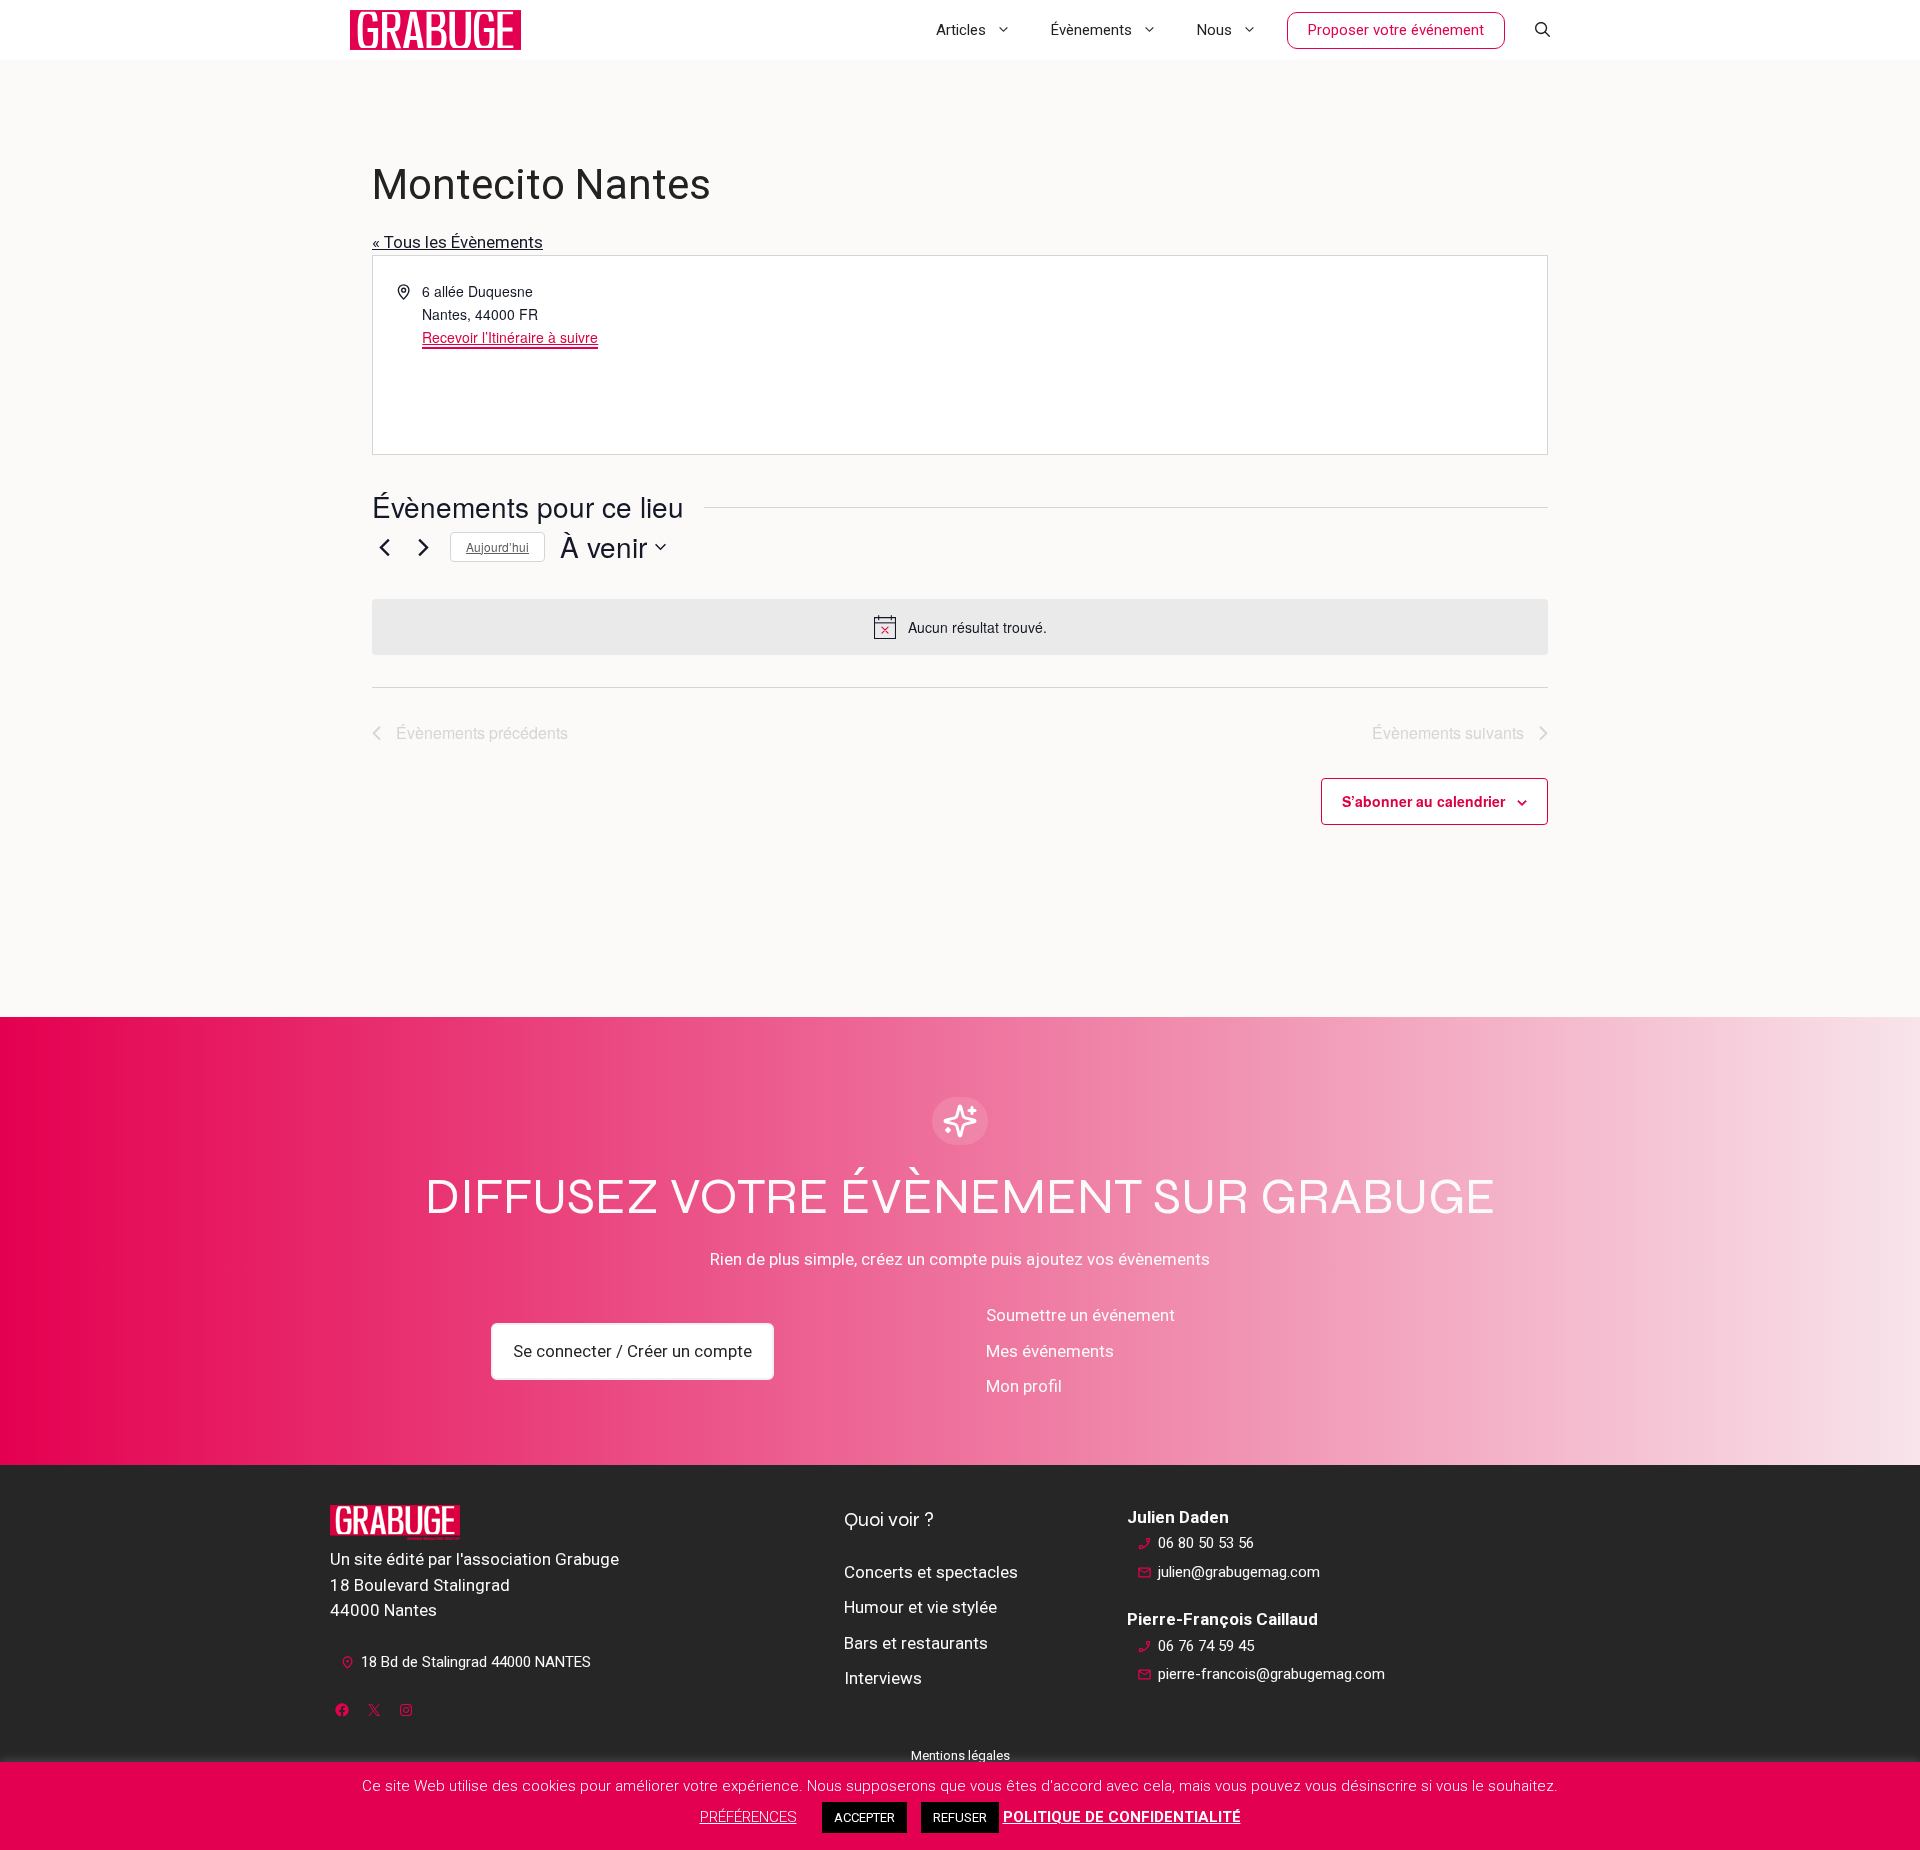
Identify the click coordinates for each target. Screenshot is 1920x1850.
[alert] (960, 627)
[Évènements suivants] (423, 547)
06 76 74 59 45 (1206, 1646)
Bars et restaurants (916, 1643)
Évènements (1091, 30)
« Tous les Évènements (457, 242)
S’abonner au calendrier (1423, 801)
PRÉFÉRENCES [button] (748, 1817)
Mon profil (1024, 1386)
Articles (961, 30)
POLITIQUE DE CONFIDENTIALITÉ (1122, 1817)
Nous (1214, 30)
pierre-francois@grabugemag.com (1271, 1674)
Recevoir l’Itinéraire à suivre (510, 337)
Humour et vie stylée (920, 1607)
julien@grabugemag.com (1239, 1572)
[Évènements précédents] (384, 547)
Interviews (883, 1678)
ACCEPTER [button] (864, 1817)
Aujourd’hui (497, 546)
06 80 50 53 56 (1206, 1543)
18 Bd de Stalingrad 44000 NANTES (476, 1662)
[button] (1542, 30)
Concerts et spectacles (931, 1572)
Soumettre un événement (1080, 1315)
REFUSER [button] (960, 1817)
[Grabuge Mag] (435, 30)
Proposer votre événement (1396, 30)
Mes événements (1050, 1351)
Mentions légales (960, 1755)
